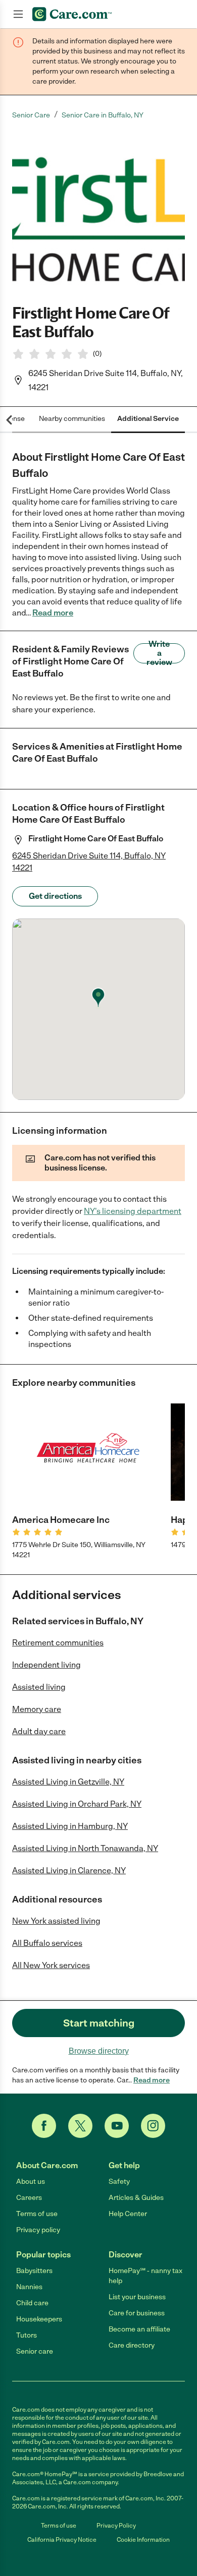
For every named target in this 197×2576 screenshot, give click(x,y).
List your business (137, 2297)
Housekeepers (39, 2319)
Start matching (99, 2023)
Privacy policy (38, 2230)
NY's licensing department (133, 1211)
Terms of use (37, 2214)
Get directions (55, 896)
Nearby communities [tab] (72, 419)
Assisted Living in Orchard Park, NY (77, 1804)
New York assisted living (56, 1921)
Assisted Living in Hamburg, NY (70, 1826)
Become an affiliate (139, 2329)
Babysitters (34, 2271)
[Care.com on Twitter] (80, 2126)
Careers (29, 2198)
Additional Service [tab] (148, 419)
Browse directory (99, 2051)
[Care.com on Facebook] (44, 2126)
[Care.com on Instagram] (153, 2126)
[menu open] (18, 14)
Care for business (137, 2313)
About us (31, 2182)
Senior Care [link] (31, 115)
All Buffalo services (47, 1943)
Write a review (159, 653)
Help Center (128, 2214)
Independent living (46, 1665)
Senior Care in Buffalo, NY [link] (103, 115)
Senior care (35, 2351)
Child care (32, 2303)
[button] (98, 212)
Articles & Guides (136, 2198)
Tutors (27, 2335)
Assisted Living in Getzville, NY (68, 1782)
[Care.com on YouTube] (117, 2126)
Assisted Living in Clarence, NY (69, 1870)
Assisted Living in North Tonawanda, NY (85, 1848)
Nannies (29, 2287)
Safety (119, 2182)
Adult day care (39, 1731)
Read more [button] (53, 613)
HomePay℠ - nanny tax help (145, 2276)
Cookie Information (143, 2540)
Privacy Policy (116, 2526)
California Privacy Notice (62, 2540)
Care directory (132, 2345)
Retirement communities (58, 1643)
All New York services (51, 1965)
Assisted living (39, 1687)
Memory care (37, 1709)
